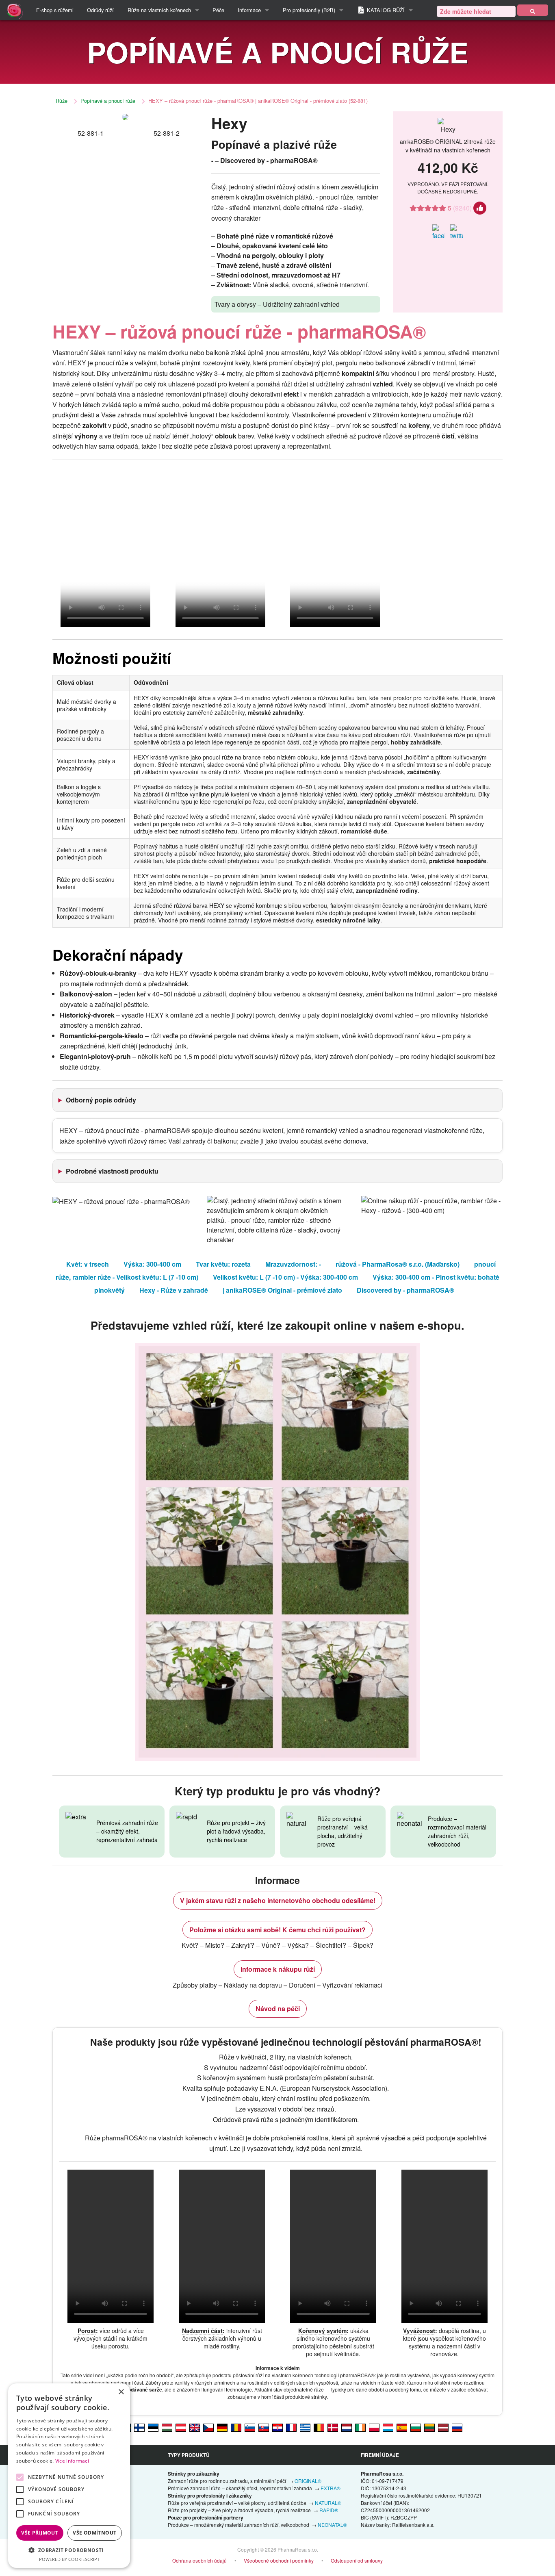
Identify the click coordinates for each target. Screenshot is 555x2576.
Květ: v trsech (88, 1264)
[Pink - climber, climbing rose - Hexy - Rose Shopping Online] (195, 2427)
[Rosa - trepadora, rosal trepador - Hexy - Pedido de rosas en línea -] (402, 2427)
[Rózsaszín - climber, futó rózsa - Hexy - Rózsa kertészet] (167, 2427)
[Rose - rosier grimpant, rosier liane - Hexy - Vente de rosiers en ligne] (291, 2427)
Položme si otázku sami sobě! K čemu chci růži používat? (277, 1930)
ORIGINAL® (308, 2481)
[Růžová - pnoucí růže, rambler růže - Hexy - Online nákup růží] (208, 2427)
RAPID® (329, 2510)
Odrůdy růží (100, 10)
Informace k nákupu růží (278, 1969)
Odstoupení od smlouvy (357, 2560)
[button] (69, 2550)
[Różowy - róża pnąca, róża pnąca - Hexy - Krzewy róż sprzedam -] (374, 2427)
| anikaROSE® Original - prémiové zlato (282, 1290)
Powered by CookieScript (69, 2559)
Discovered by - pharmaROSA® (405, 1290)
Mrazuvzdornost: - (293, 1264)
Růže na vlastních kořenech (159, 10)
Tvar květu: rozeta (223, 1264)
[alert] (69, 2476)
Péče (218, 10)
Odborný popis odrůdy (101, 1100)
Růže (62, 101)
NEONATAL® (332, 2525)
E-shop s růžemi (55, 10)
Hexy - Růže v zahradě (174, 1290)
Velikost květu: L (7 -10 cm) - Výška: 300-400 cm (285, 1277)
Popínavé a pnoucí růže (108, 101)
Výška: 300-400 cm (152, 1264)
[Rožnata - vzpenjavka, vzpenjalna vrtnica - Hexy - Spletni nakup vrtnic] (250, 2427)
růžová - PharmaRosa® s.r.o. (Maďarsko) (398, 1264)
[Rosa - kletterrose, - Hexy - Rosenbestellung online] (222, 2427)
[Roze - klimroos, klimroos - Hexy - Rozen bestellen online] (347, 2427)
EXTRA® (331, 2488)
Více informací (72, 2461)
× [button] (121, 2392)
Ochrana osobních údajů (199, 2560)
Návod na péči (278, 2008)
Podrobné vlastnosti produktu (112, 1171)
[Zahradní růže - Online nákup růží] (533, 10)
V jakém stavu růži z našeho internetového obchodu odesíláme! (278, 1900)
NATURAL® (328, 2503)
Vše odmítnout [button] (94, 2533)
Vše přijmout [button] (40, 2533)
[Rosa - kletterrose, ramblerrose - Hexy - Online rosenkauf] (181, 2427)
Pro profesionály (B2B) (309, 10)
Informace (249, 10)
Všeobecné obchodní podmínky (279, 2560)
